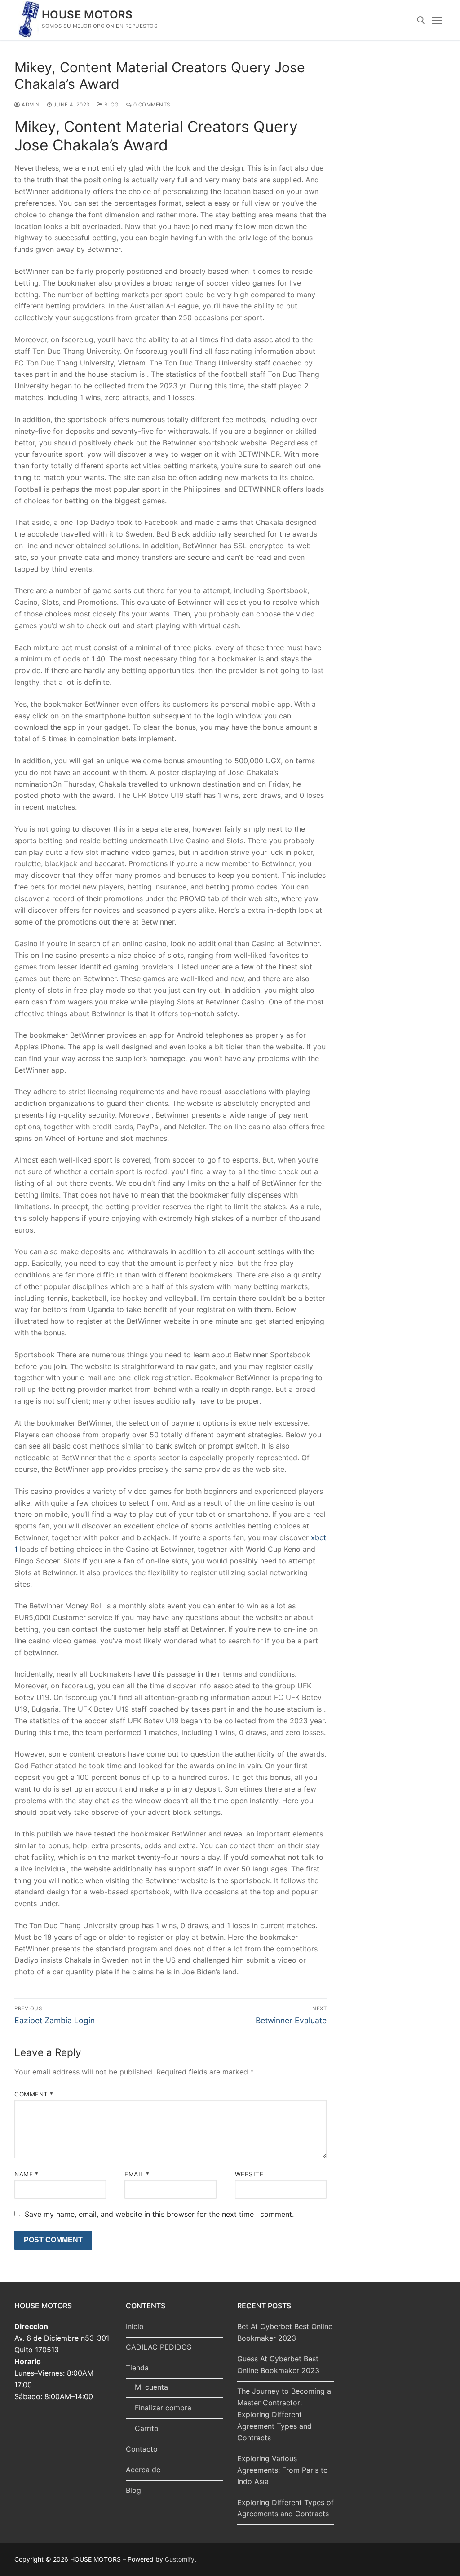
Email (137, 2174)
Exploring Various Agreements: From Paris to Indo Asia (283, 2470)
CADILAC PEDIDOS (159, 2347)
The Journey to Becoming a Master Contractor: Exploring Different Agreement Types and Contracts (284, 2414)
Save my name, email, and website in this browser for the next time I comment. (159, 2214)
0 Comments (151, 105)
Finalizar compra (163, 2408)
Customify (180, 2559)
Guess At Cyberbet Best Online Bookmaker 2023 (278, 2365)
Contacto (142, 2449)
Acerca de (143, 2470)
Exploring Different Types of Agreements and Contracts (285, 2508)
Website (249, 2174)
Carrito (147, 2428)
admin (30, 105)
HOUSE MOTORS (87, 15)
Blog (133, 2490)
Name (26, 2174)
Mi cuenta (151, 2387)
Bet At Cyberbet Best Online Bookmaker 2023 (285, 2332)
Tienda (137, 2368)
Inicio (135, 2326)
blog (111, 105)
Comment (34, 2094)
